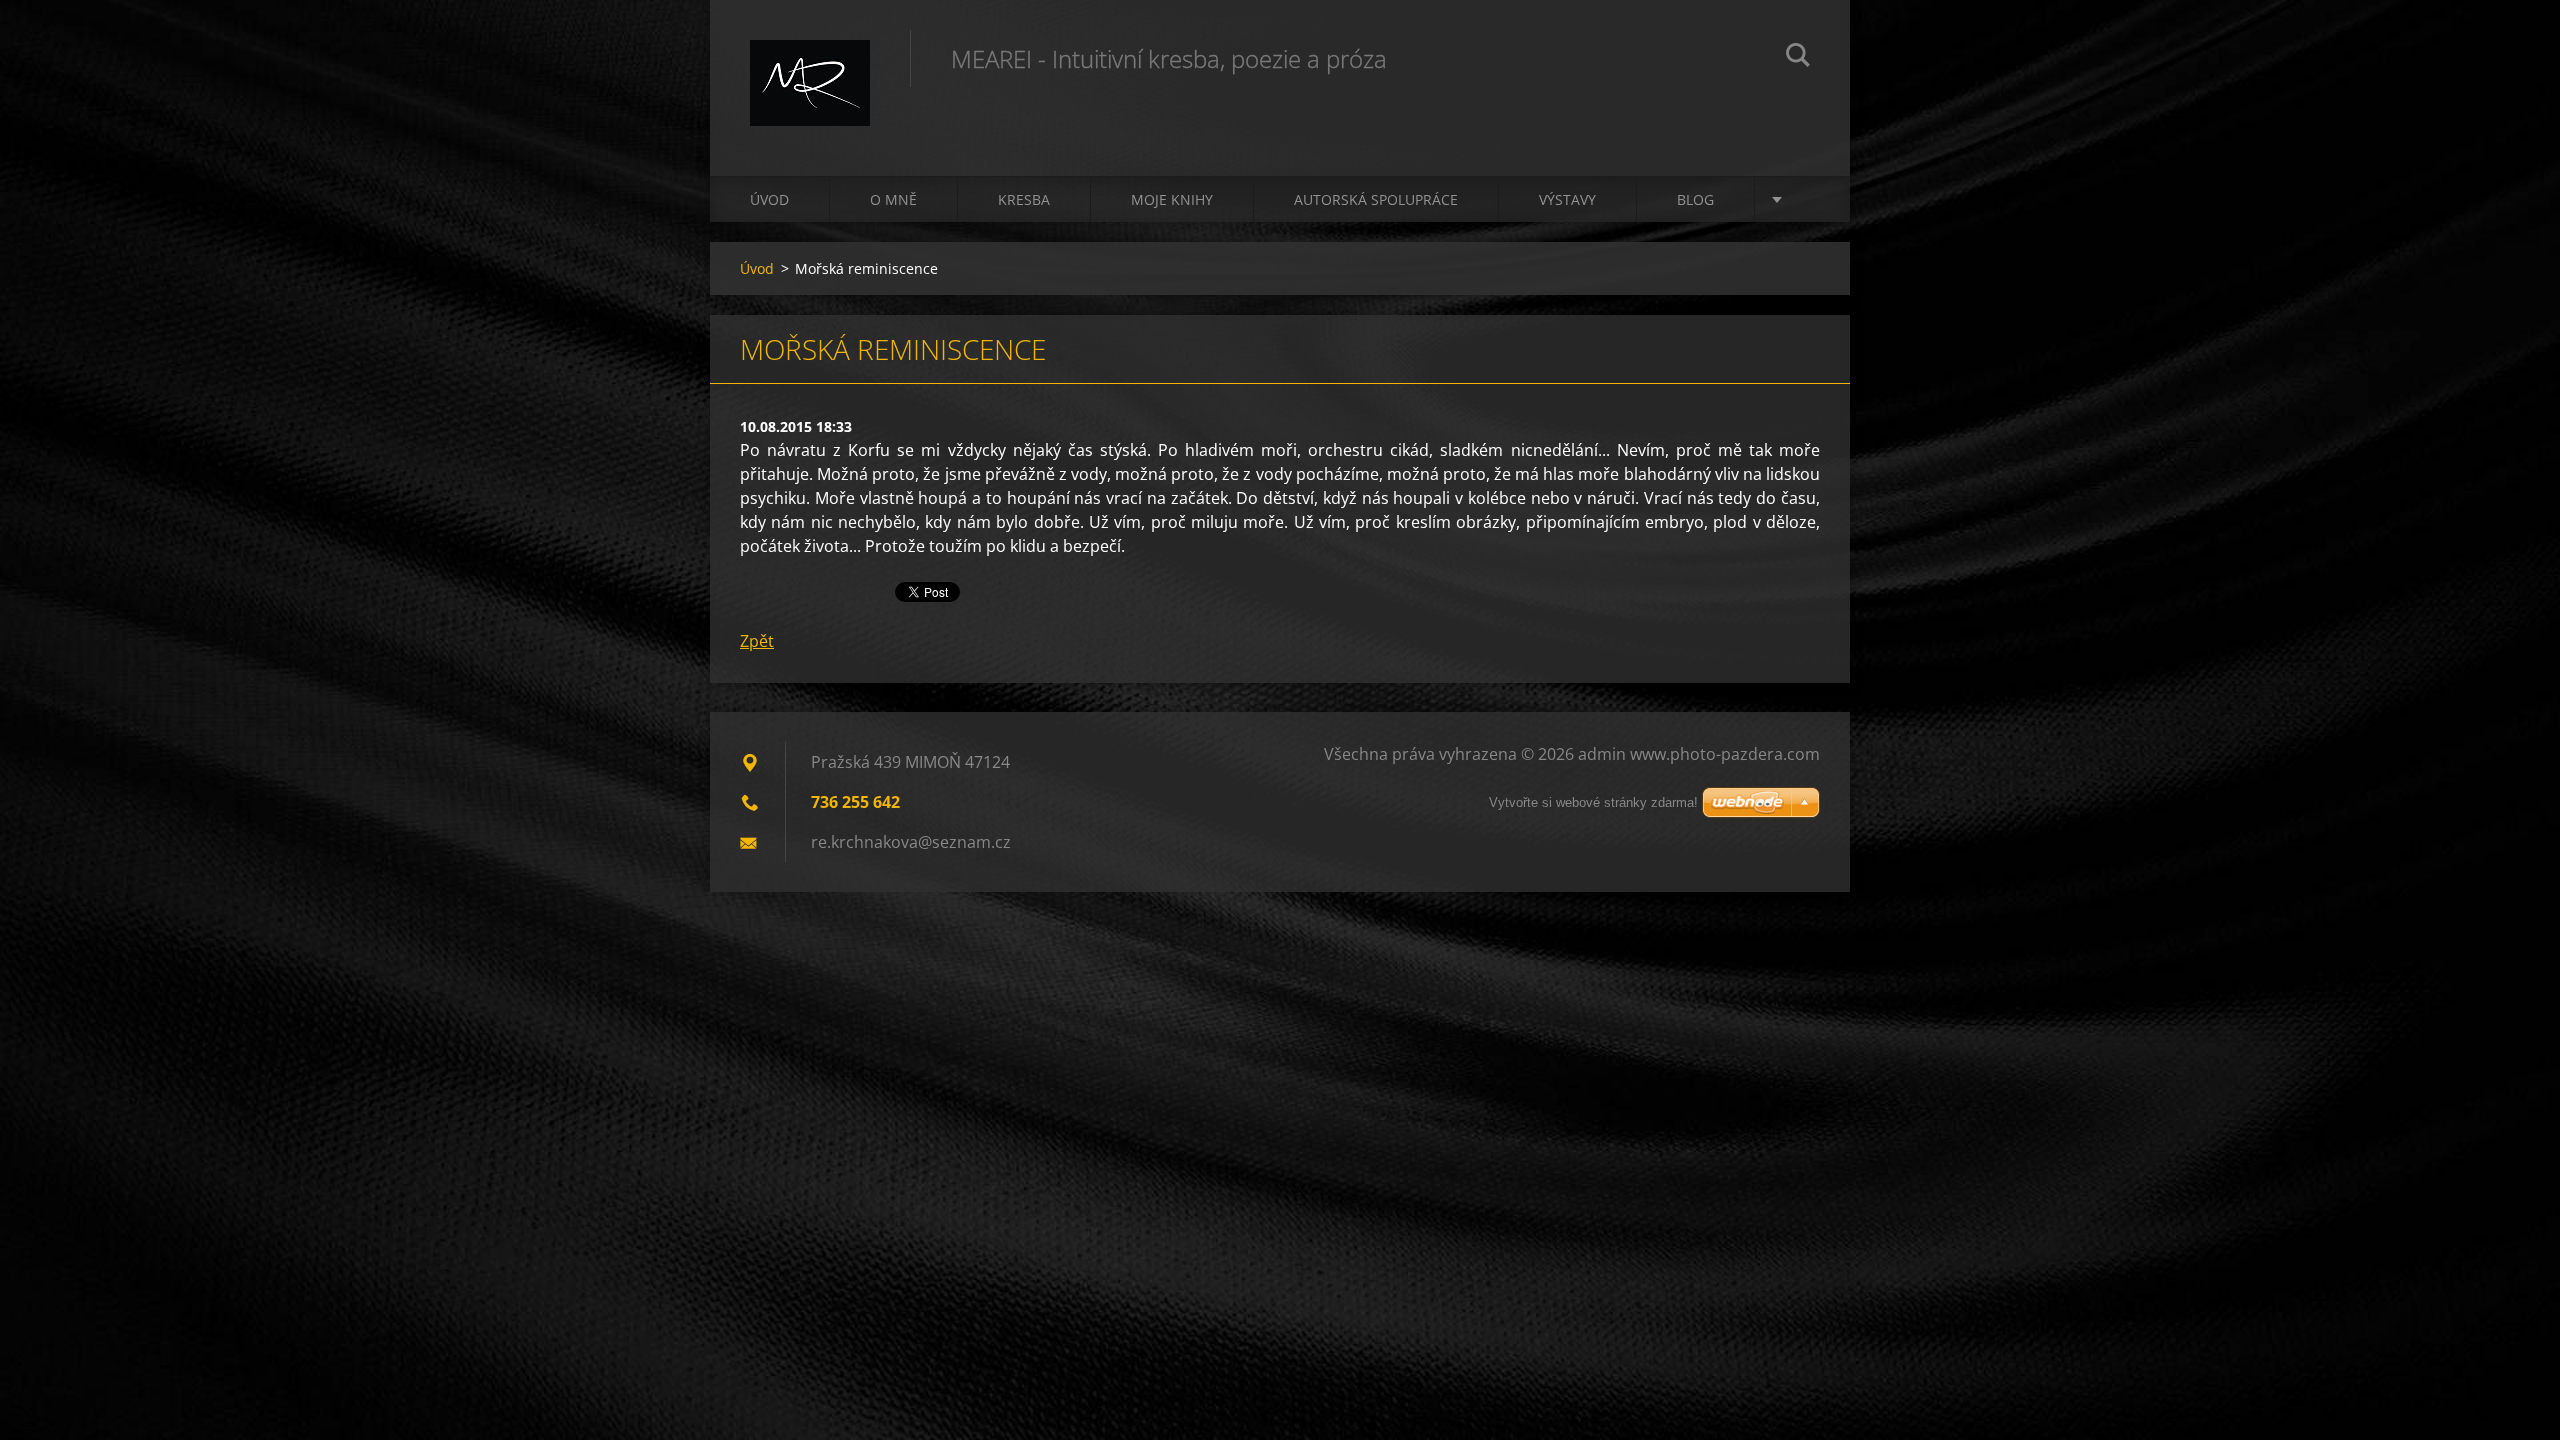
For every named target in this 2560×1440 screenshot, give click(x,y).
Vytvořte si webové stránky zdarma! (1593, 802)
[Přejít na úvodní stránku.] (810, 68)
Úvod (769, 199)
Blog (1695, 199)
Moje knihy (1172, 199)
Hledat (1798, 58)
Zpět (757, 641)
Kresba (1024, 199)
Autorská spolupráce (1376, 199)
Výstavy (1567, 199)
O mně (893, 199)
